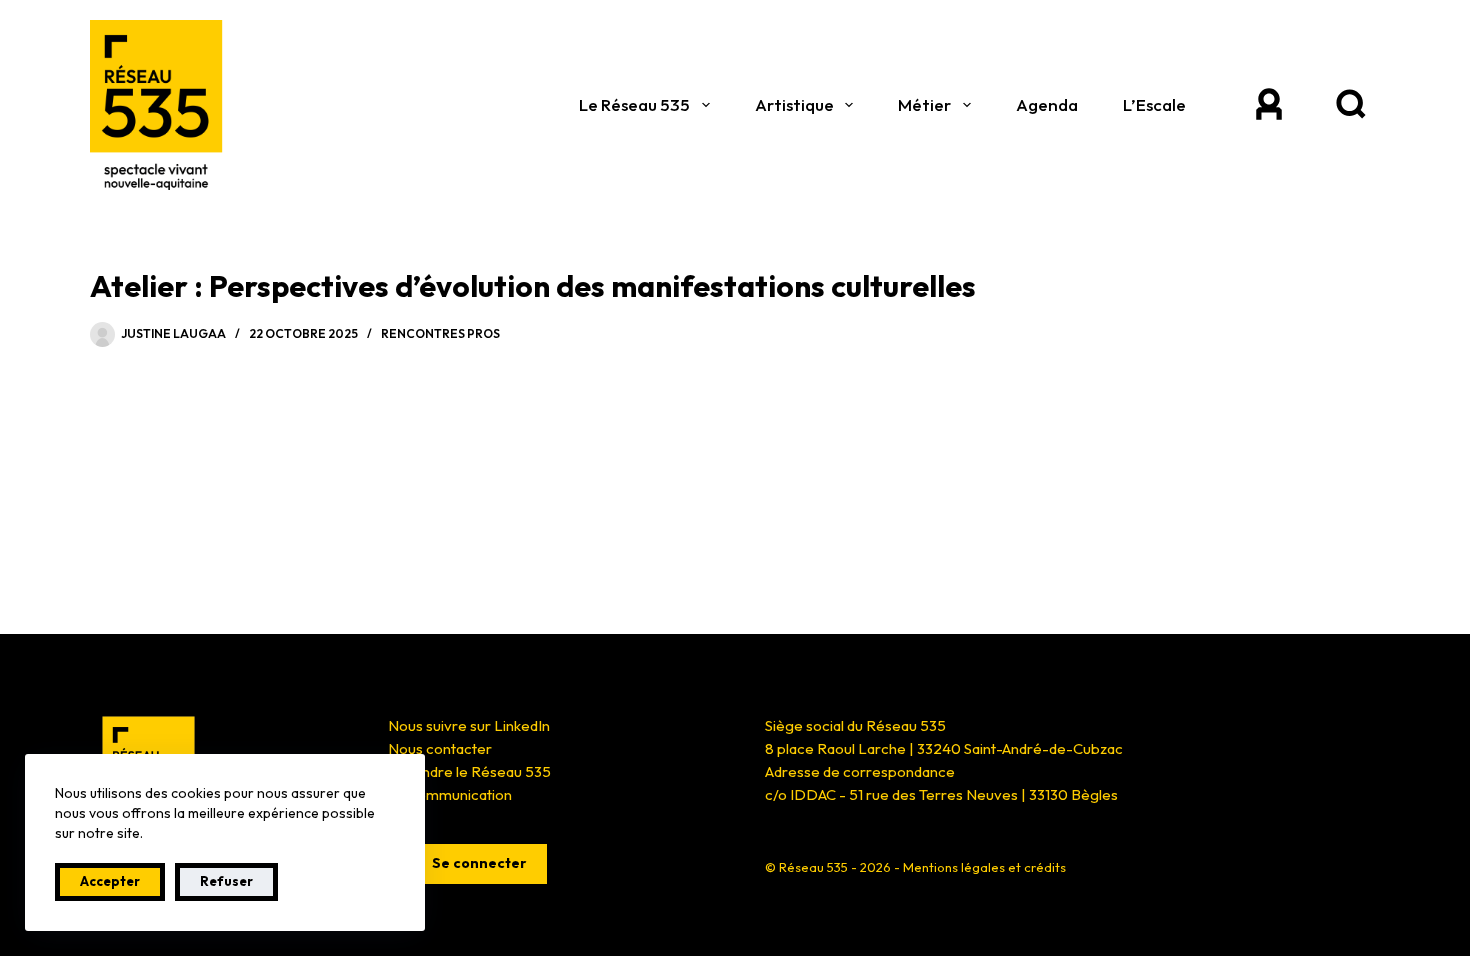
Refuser (226, 881)
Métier (924, 104)
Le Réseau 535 (634, 104)
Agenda (1047, 104)
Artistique (794, 104)
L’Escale (1154, 104)
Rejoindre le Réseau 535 (469, 771)
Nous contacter (440, 748)
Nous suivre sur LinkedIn (469, 725)
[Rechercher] (1350, 105)
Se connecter (479, 863)
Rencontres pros (440, 333)
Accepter (110, 881)
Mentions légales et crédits (984, 867)
